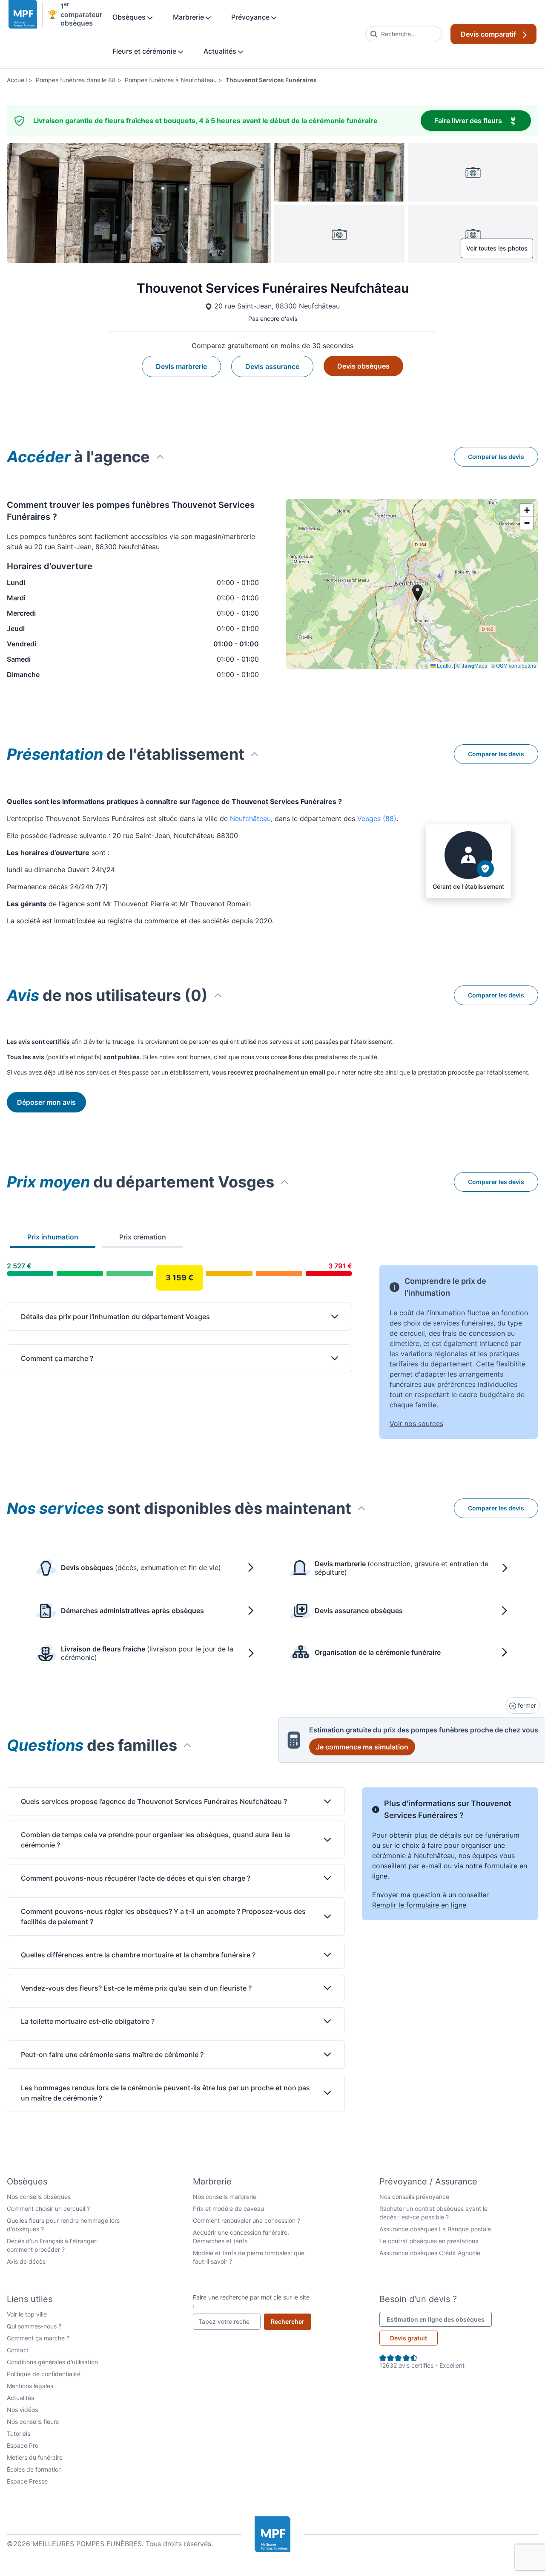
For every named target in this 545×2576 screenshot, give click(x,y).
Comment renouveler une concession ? (247, 2220)
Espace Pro (23, 2445)
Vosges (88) (377, 818)
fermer (526, 1705)
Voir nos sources (416, 1423)
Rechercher (291, 2321)
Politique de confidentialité (44, 2374)
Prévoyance (251, 17)
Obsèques (130, 17)
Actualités (221, 51)
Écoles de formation (34, 2469)
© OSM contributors (513, 665)
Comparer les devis (496, 457)
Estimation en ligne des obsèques (439, 2319)
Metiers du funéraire (35, 2457)
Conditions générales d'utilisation (52, 2362)
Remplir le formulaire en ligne (419, 1905)
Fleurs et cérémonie (145, 51)
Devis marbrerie (181, 366)
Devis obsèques (363, 366)
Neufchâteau (250, 818)
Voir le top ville (27, 2314)
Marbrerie (189, 17)
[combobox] (404, 34)
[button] (527, 510)
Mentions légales (30, 2386)
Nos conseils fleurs (33, 2422)
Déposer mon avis (46, 1102)
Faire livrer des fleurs (483, 120)
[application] (412, 584)
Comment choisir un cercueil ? (48, 2209)
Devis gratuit (409, 2338)
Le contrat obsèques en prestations (429, 2241)
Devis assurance (272, 366)
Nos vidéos (22, 2410)
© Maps (472, 665)
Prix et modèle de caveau (228, 2209)
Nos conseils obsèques (39, 2197)
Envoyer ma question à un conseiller (430, 1895)
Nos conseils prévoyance (414, 2197)
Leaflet (444, 665)
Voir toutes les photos (497, 248)
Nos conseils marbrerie (225, 2197)
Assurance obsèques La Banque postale (435, 2229)
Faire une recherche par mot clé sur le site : (251, 2301)
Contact (18, 2350)
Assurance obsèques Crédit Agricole (430, 2253)
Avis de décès (26, 2261)
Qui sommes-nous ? (34, 2326)
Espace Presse (27, 2481)
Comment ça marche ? (38, 2338)
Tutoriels (19, 2433)
